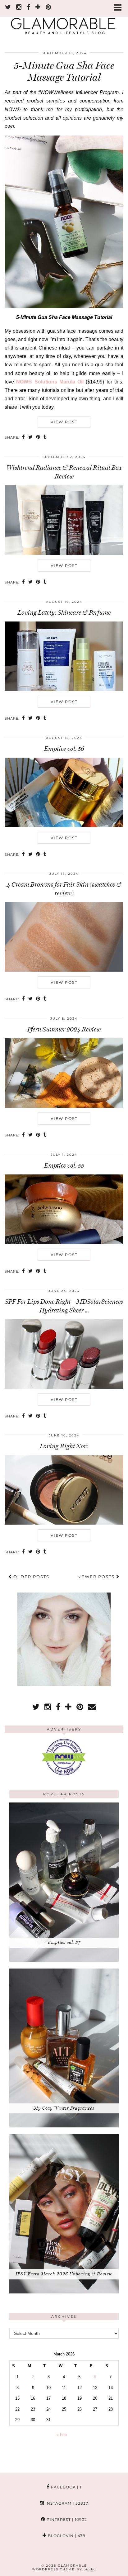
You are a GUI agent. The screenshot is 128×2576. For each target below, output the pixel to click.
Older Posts (31, 1577)
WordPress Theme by (64, 2569)
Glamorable (72, 2566)
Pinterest (66, 2519)
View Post (64, 422)
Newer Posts (97, 1577)
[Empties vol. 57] (64, 1960)
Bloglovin (66, 2536)
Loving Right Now (64, 1446)
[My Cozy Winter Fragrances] (64, 2126)
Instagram (66, 2503)
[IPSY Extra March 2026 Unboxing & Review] (64, 2292)
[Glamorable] (64, 20)
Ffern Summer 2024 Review (64, 1029)
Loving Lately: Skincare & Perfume (64, 612)
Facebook (66, 2487)
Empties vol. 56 (64, 749)
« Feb (62, 2435)
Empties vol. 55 (64, 1165)
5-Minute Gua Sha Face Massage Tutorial (64, 71)
